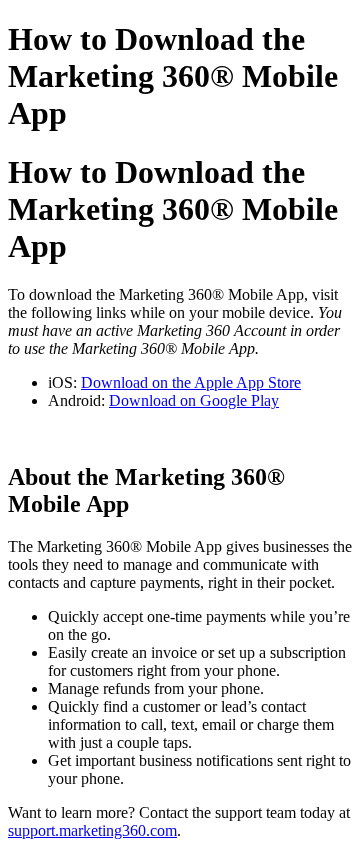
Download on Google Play (194, 400)
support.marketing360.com (92, 830)
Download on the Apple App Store (191, 382)
